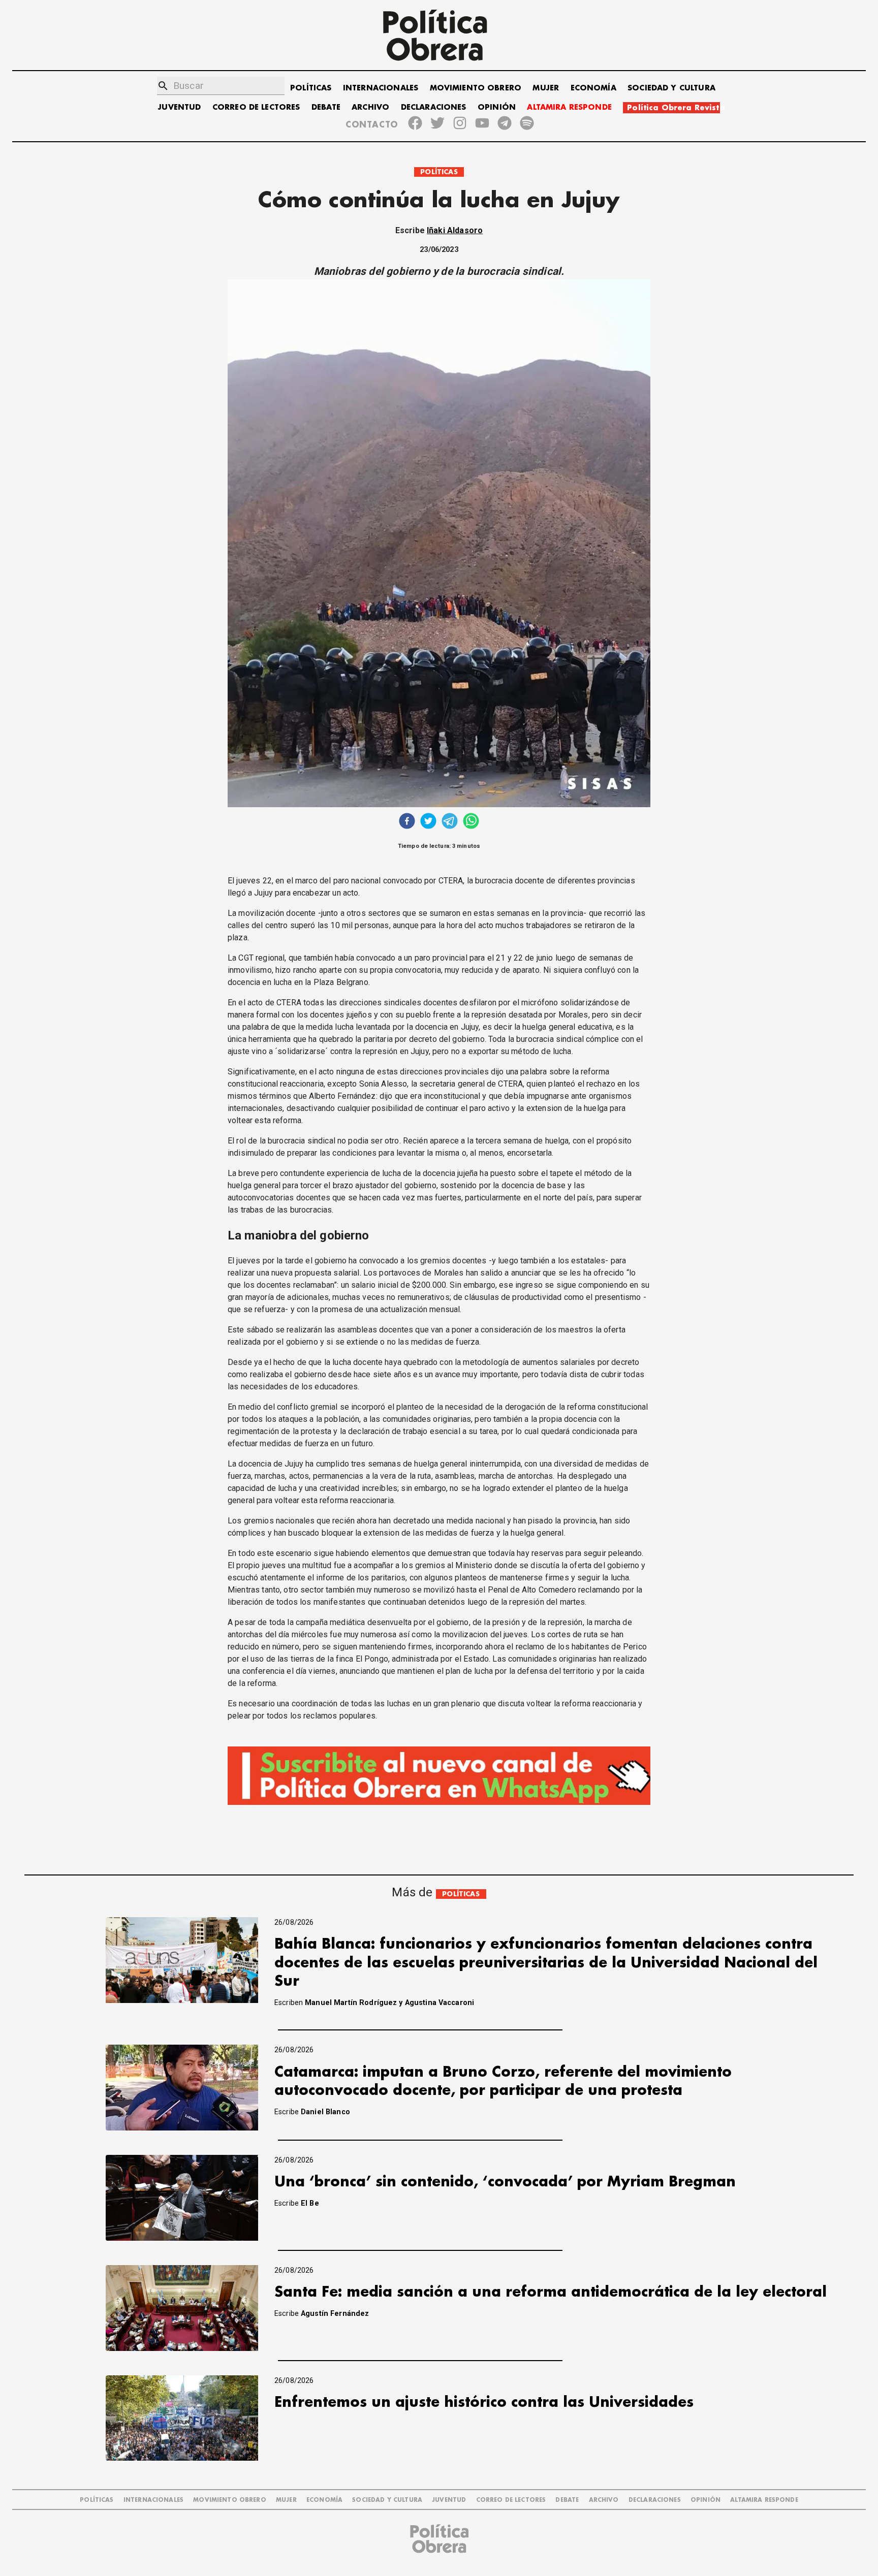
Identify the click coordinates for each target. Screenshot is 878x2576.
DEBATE (326, 107)
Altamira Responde (764, 2500)
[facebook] (407, 822)
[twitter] (428, 822)
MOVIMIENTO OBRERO (476, 88)
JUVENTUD (179, 107)
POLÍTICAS (311, 88)
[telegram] (450, 822)
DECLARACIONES (434, 107)
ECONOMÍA (593, 88)
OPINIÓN (497, 107)
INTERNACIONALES (381, 88)
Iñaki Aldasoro (455, 230)
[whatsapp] (471, 822)
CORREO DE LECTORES (256, 107)
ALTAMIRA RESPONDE (569, 107)
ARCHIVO (370, 107)
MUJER (546, 88)
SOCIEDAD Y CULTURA (671, 88)
